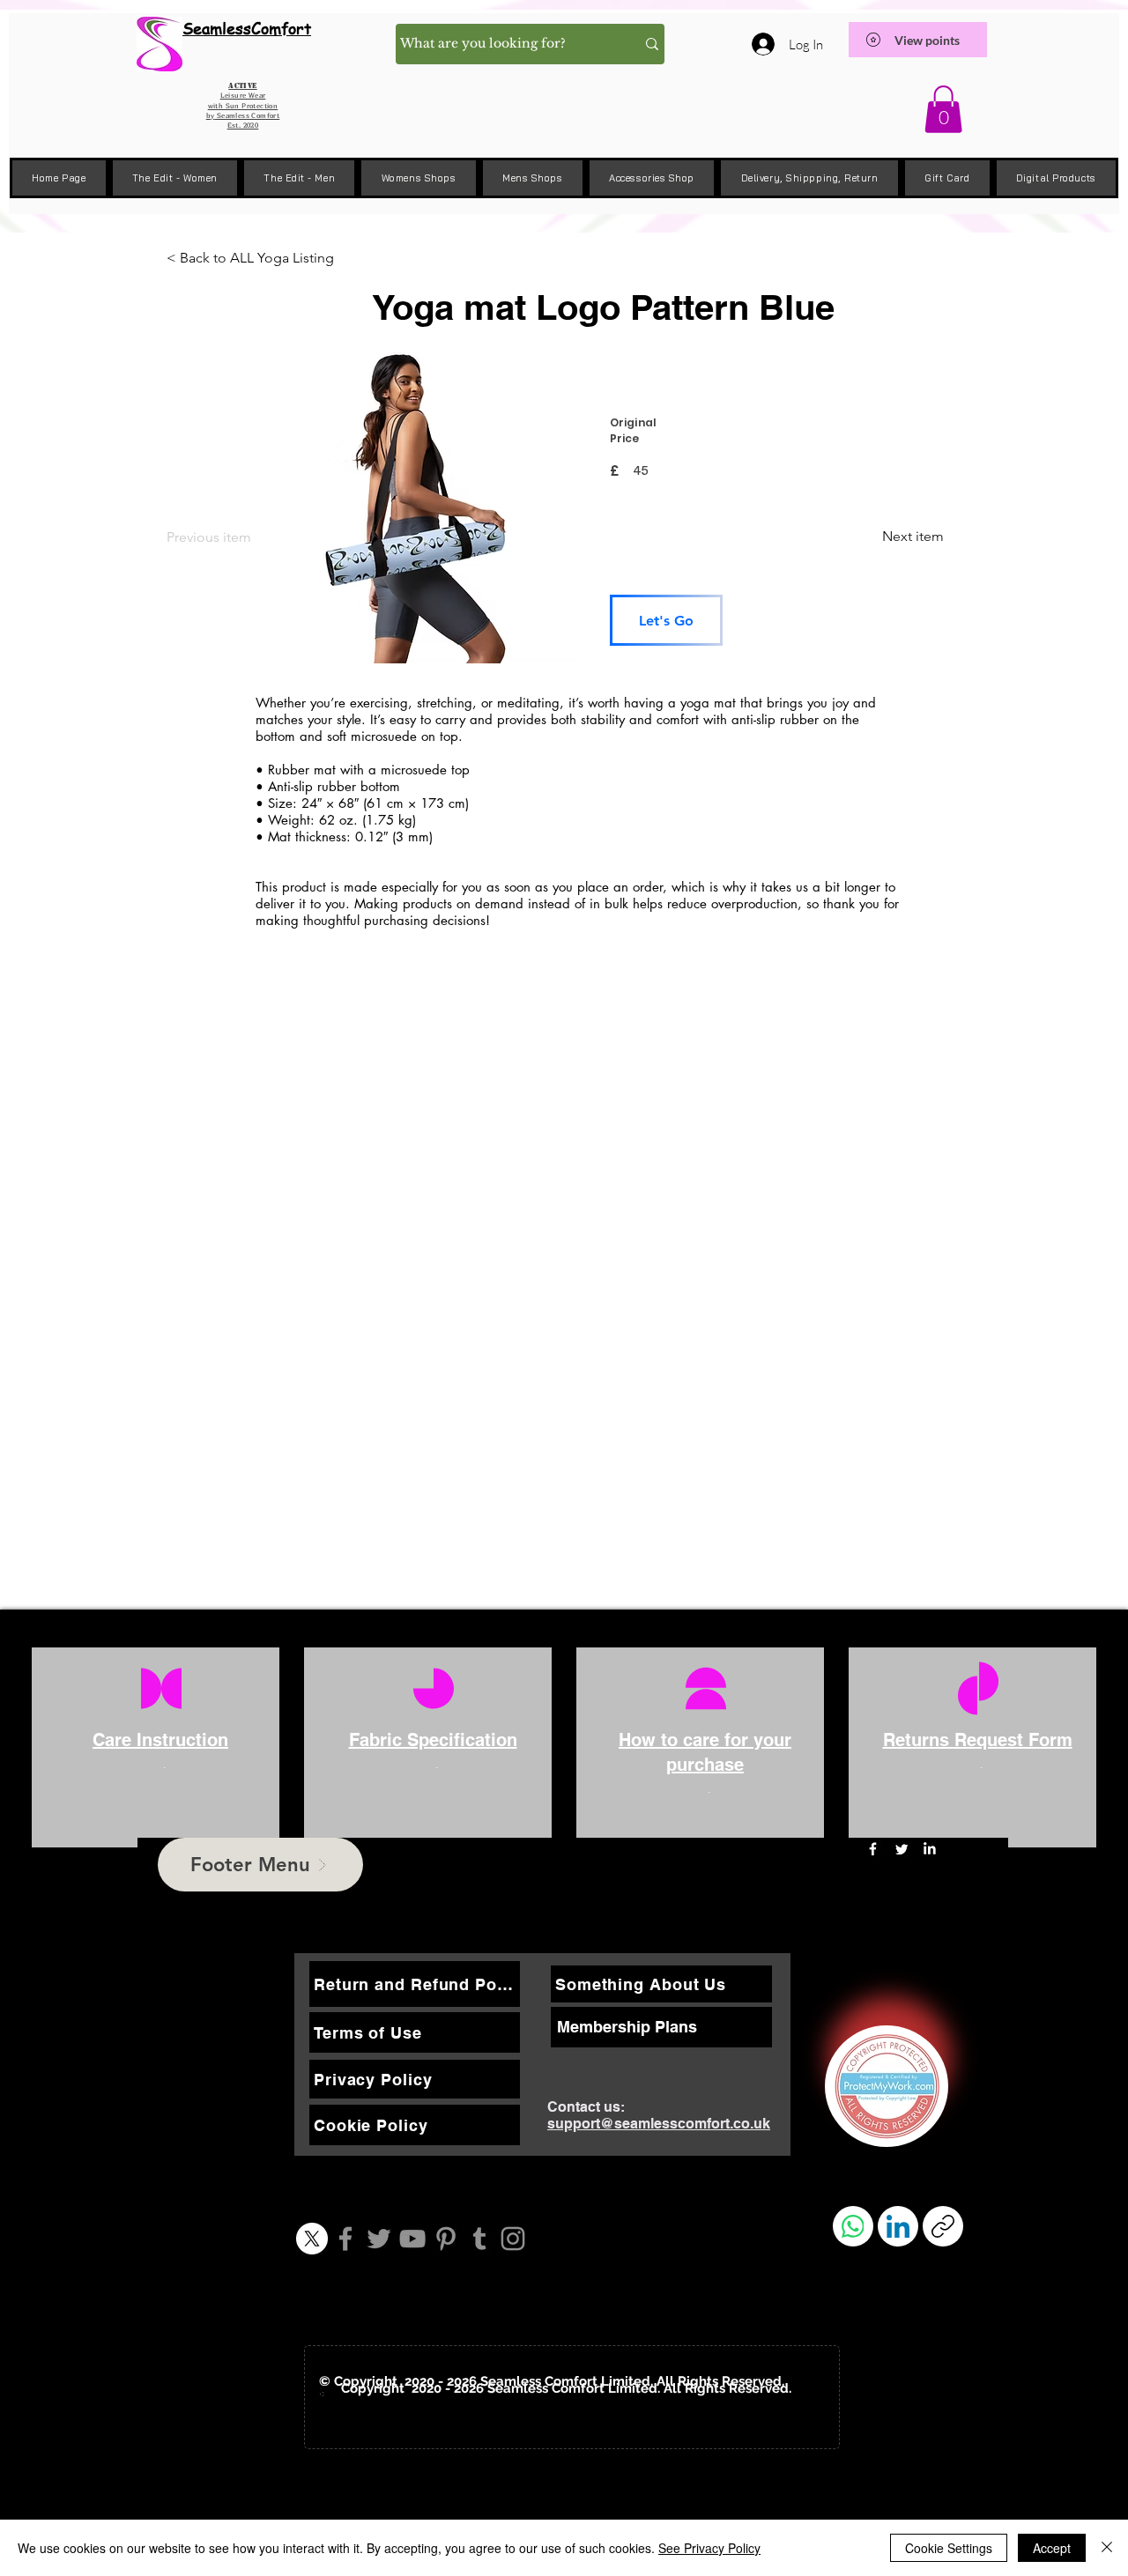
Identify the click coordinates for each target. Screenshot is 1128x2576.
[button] (943, 109)
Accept (1052, 2548)
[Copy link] (943, 2226)
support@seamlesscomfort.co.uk (659, 2124)
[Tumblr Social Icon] (479, 2239)
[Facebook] (345, 2239)
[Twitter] (379, 2239)
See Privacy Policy (709, 2548)
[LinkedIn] (929, 1849)
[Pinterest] (446, 2239)
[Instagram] (513, 2239)
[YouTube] (412, 2239)
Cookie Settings (949, 2548)
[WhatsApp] (853, 2226)
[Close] (1107, 2548)
